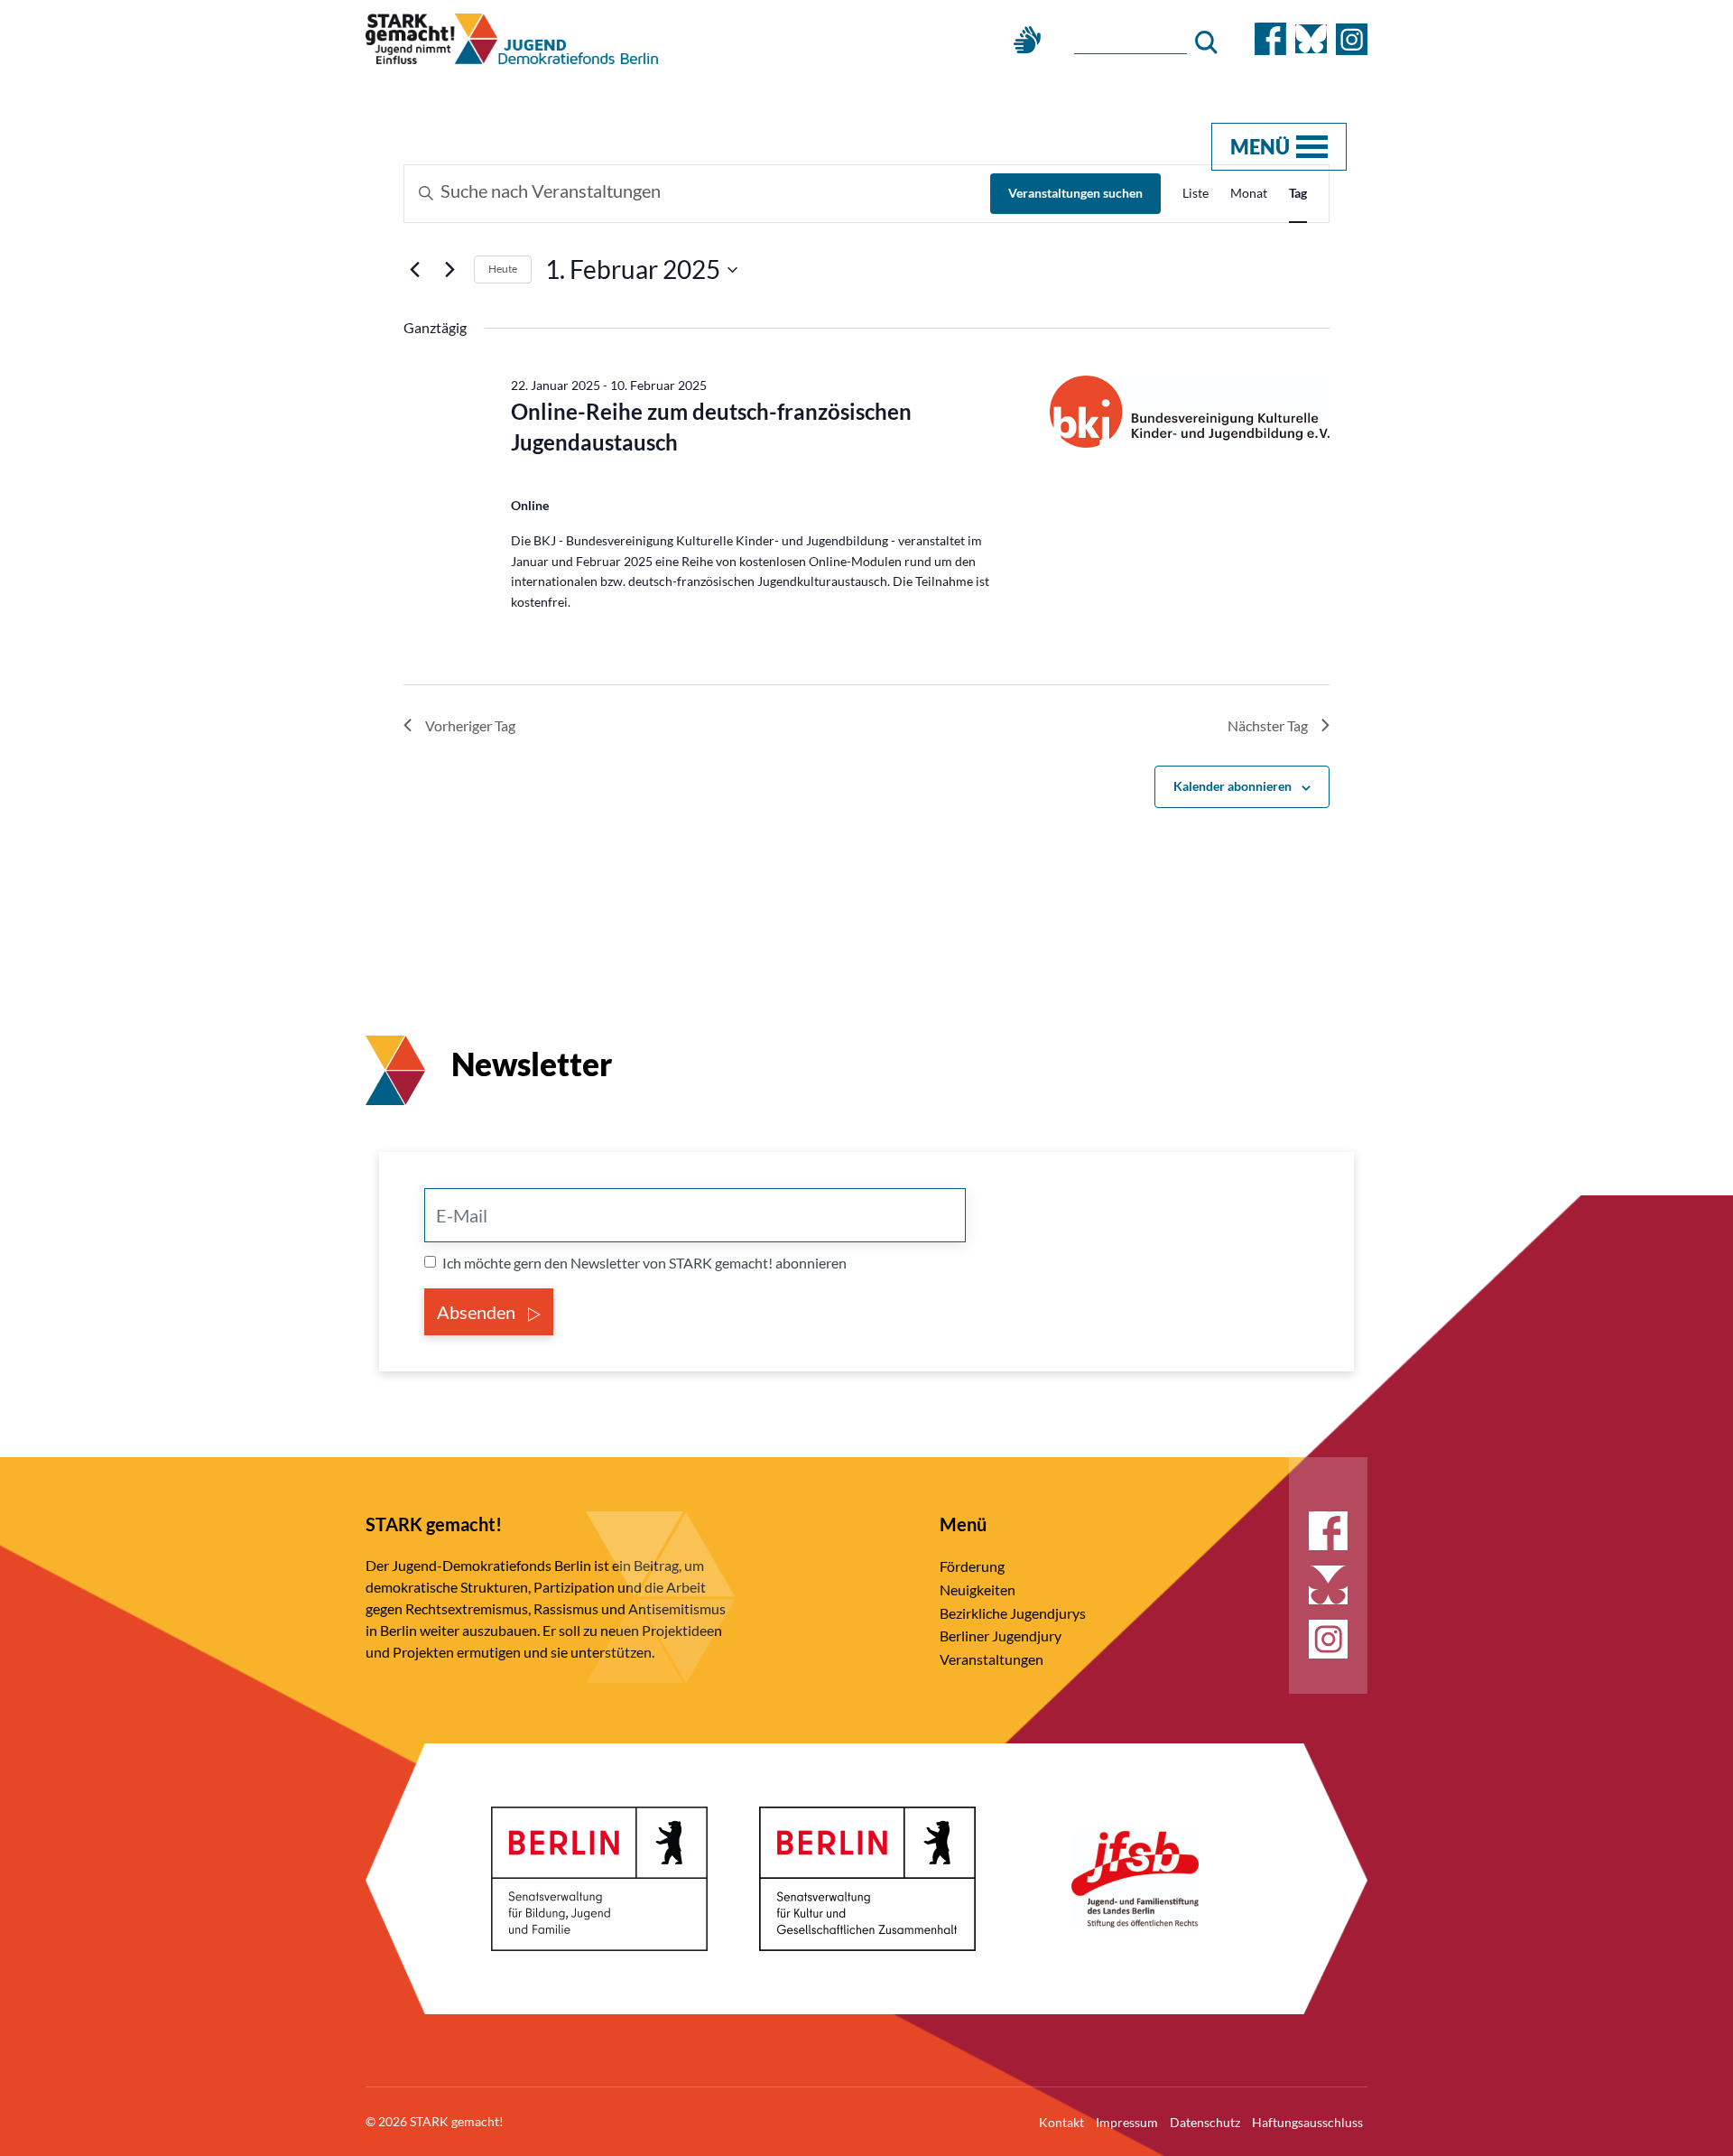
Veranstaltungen (992, 1659)
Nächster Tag (1268, 725)
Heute (503, 269)
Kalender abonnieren (1233, 786)
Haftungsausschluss (1307, 2122)
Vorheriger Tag (470, 725)
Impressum (1127, 2122)
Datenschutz (1205, 2122)
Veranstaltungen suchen (1075, 193)
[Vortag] (414, 270)
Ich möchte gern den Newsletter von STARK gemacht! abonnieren (644, 1263)
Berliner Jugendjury (1001, 1636)
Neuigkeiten (978, 1589)
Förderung (972, 1566)
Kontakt (1061, 2122)
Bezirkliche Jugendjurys (1013, 1613)
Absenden (478, 1312)
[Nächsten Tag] (449, 270)
